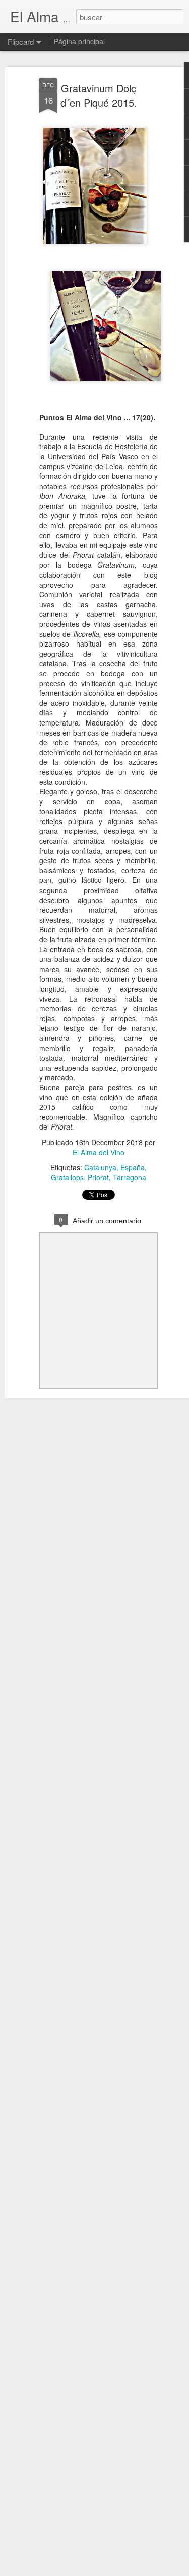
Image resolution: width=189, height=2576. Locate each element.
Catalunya (100, 1167)
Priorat (98, 1177)
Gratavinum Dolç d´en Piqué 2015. (99, 95)
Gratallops (67, 1177)
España (133, 1167)
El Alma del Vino (99, 1152)
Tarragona (130, 1177)
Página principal (79, 41)
